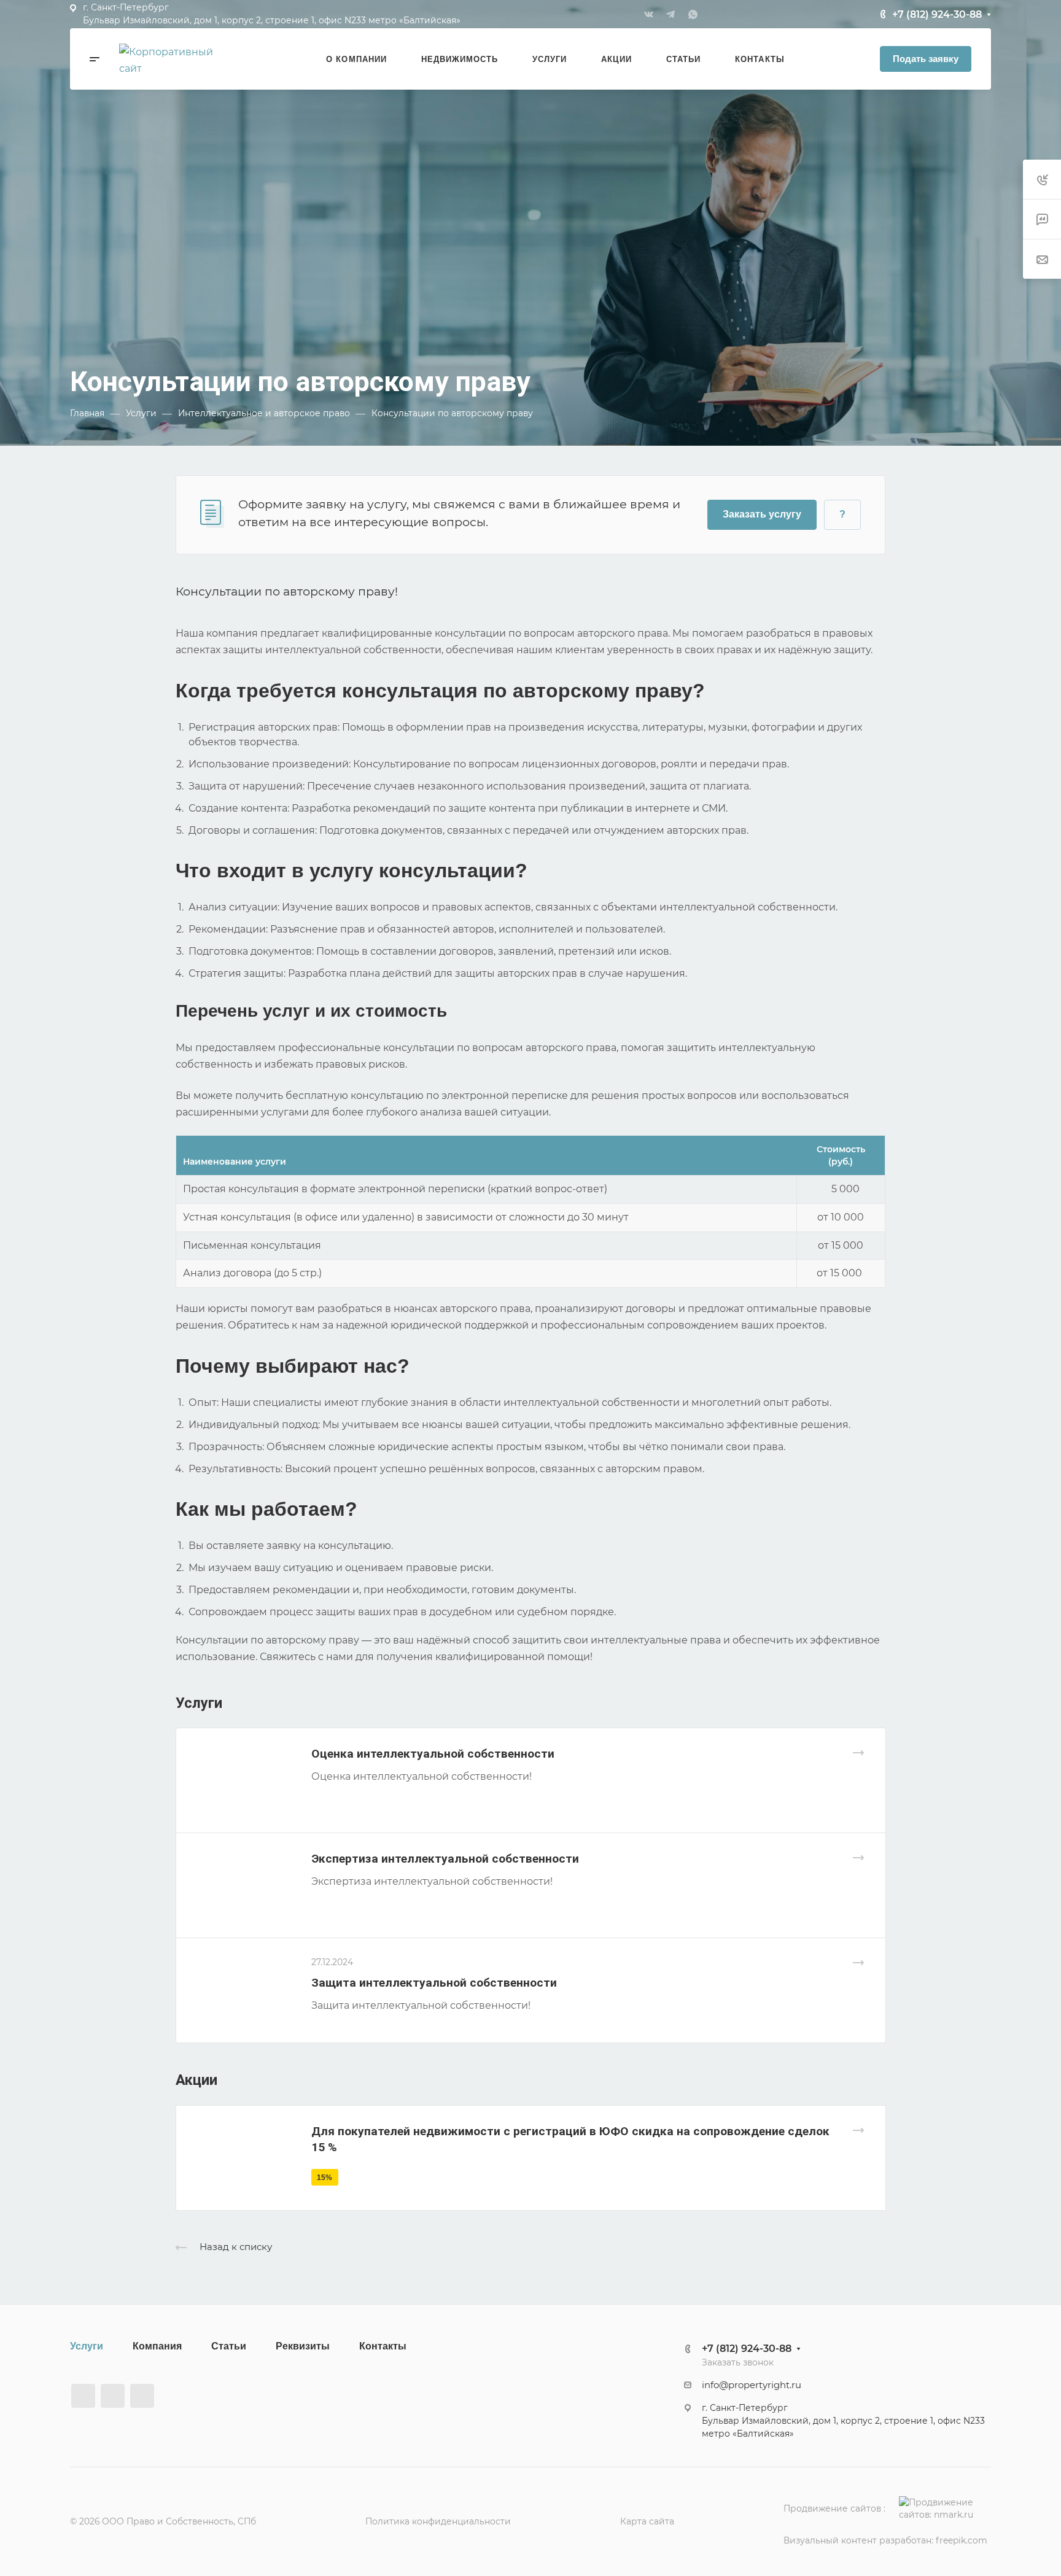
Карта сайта (647, 2521)
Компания (157, 2346)
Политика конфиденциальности (438, 2521)
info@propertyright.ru (752, 2385)
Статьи (229, 2346)
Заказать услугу (762, 514)
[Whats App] (693, 14)
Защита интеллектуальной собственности (434, 1983)
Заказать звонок (738, 2362)
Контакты (383, 2346)
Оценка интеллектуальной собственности (433, 1754)
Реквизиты (303, 2346)
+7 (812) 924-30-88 (937, 14)
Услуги (87, 2346)
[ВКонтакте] (648, 14)
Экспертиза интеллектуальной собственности (445, 1859)
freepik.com (962, 2540)
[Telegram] (670, 14)
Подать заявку (926, 59)
